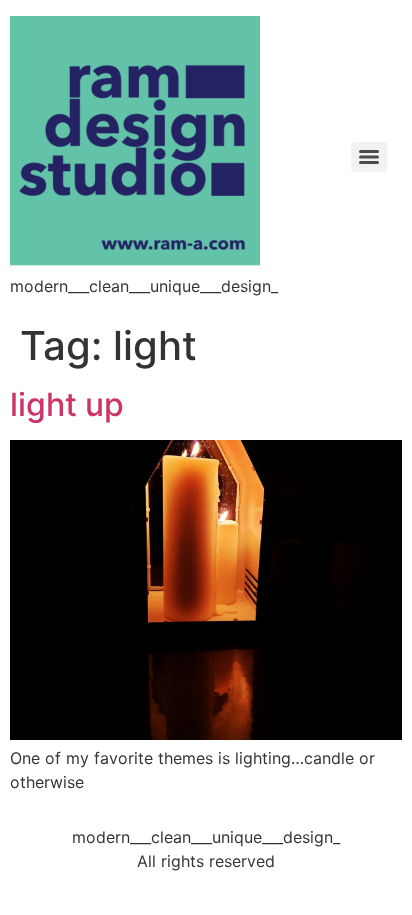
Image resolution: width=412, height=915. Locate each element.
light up (67, 404)
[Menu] (369, 157)
